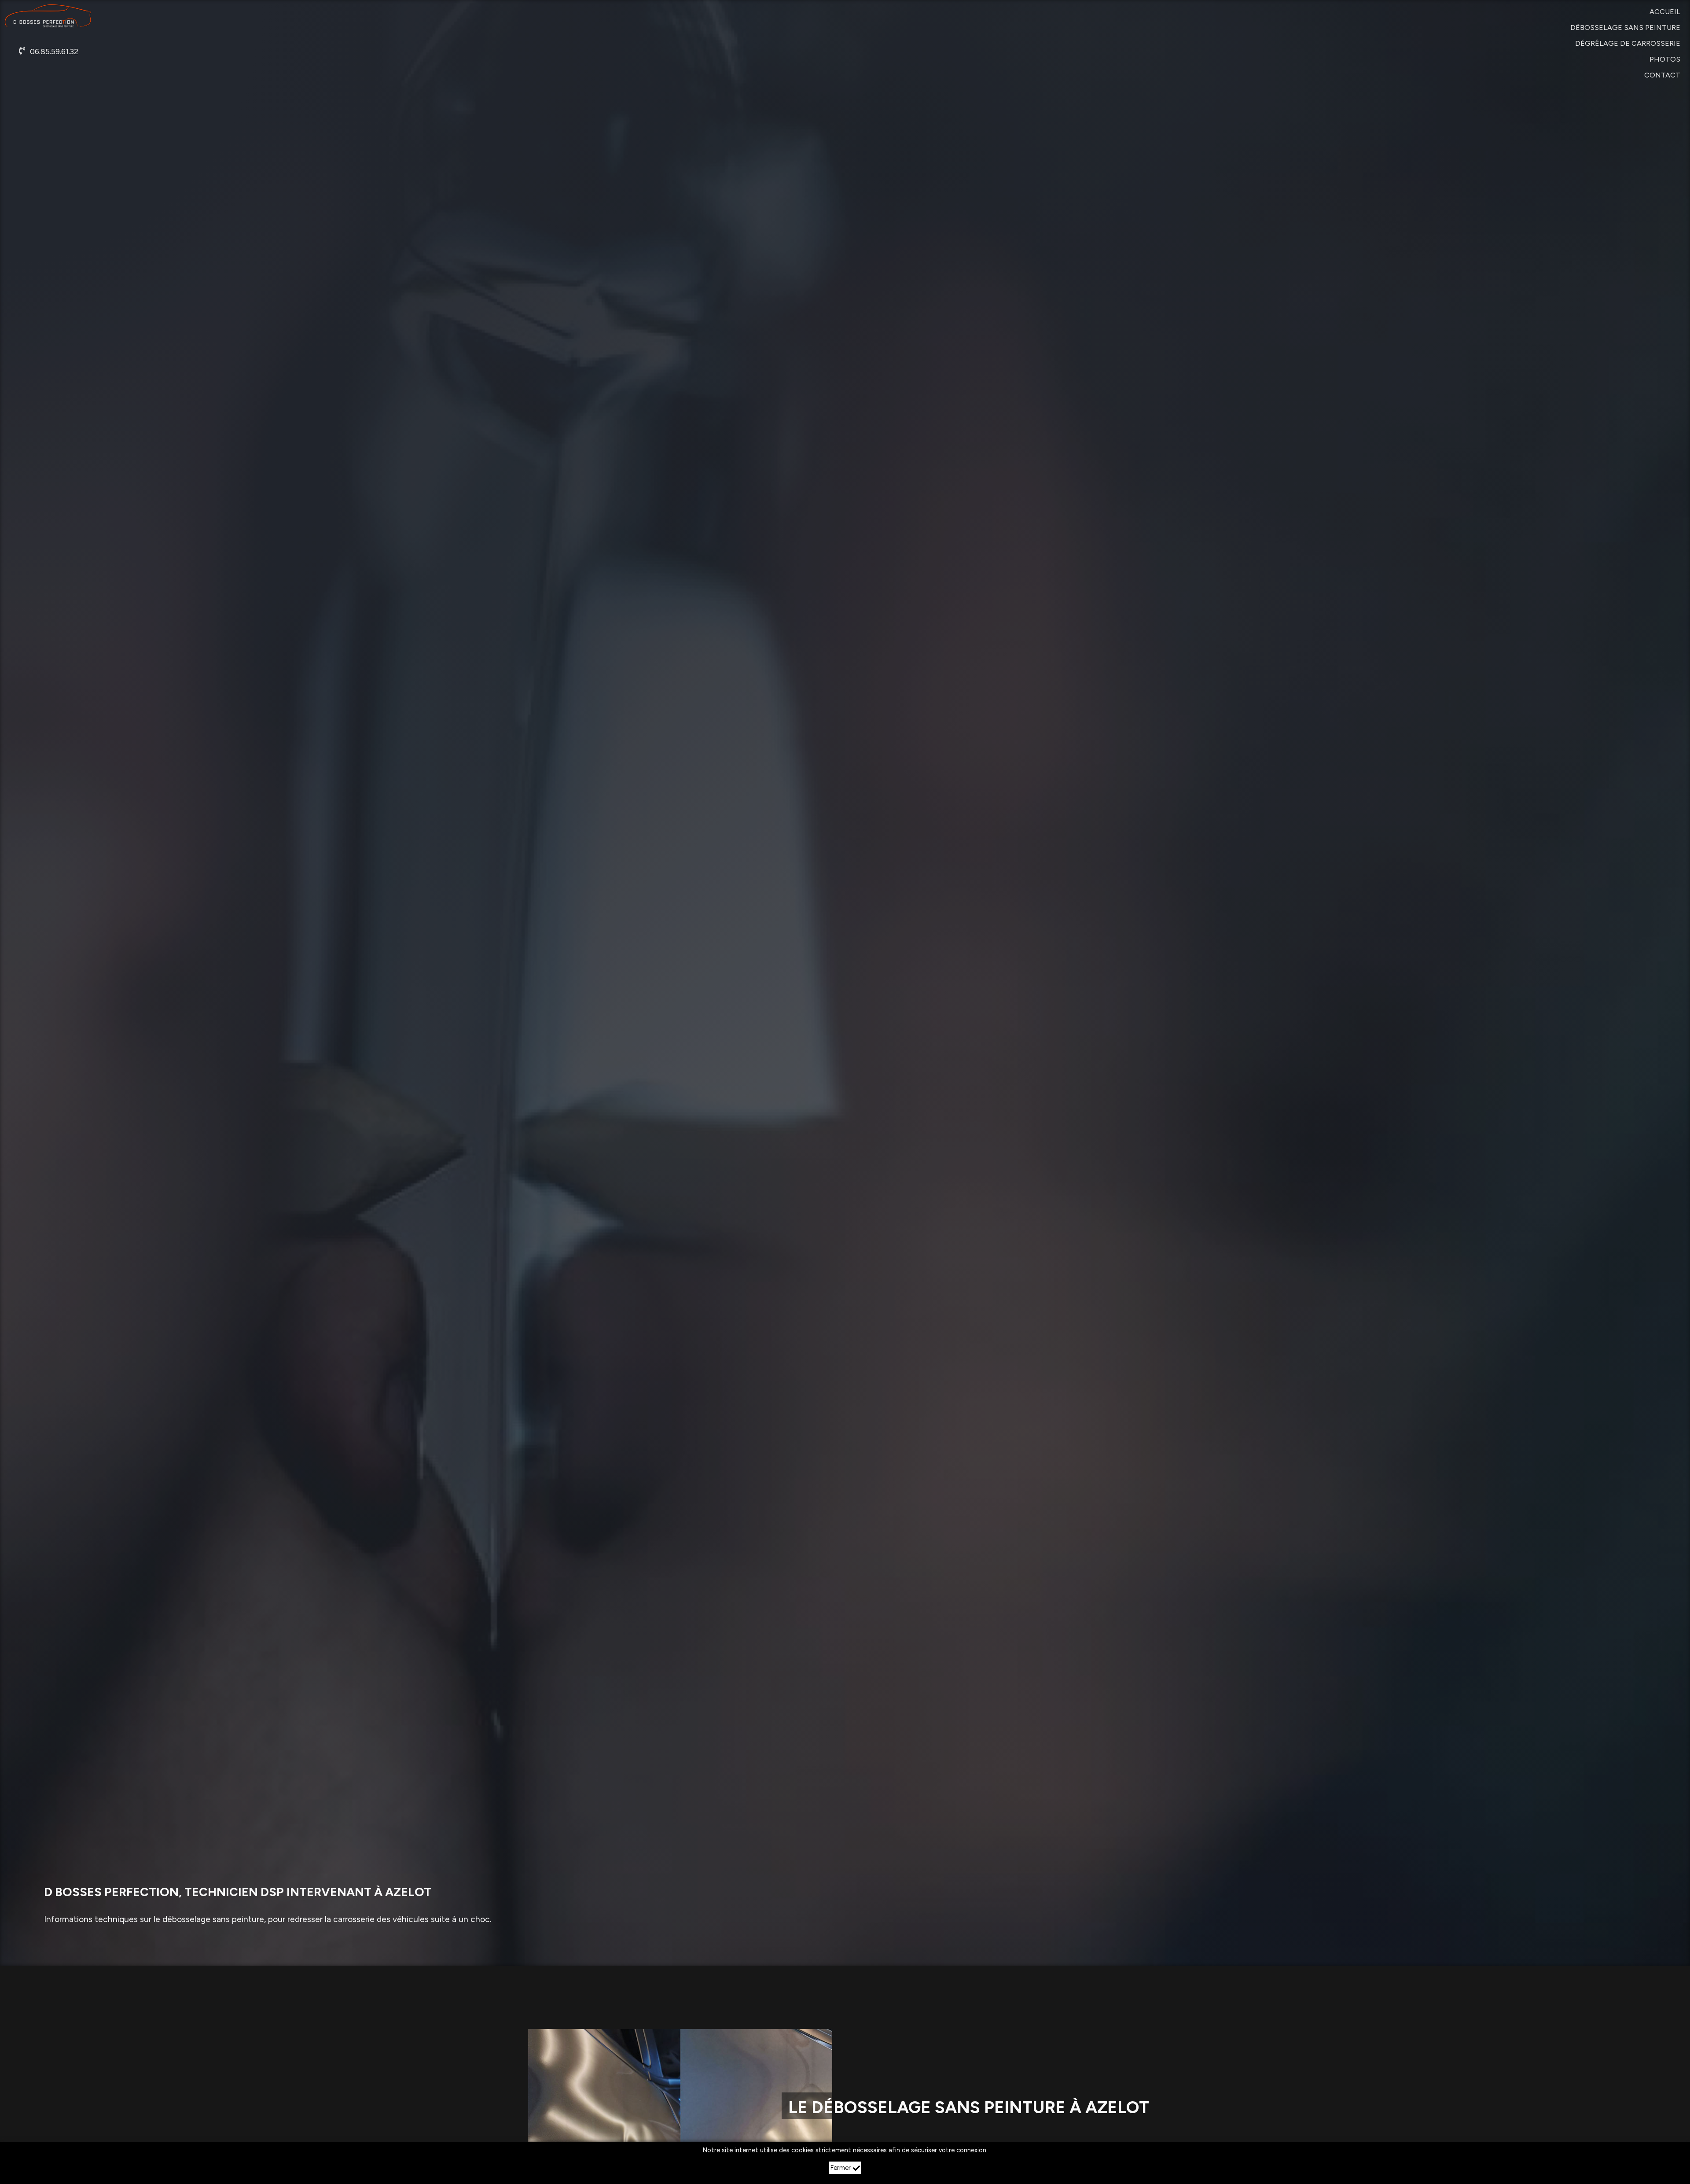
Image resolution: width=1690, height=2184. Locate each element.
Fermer (840, 2168)
